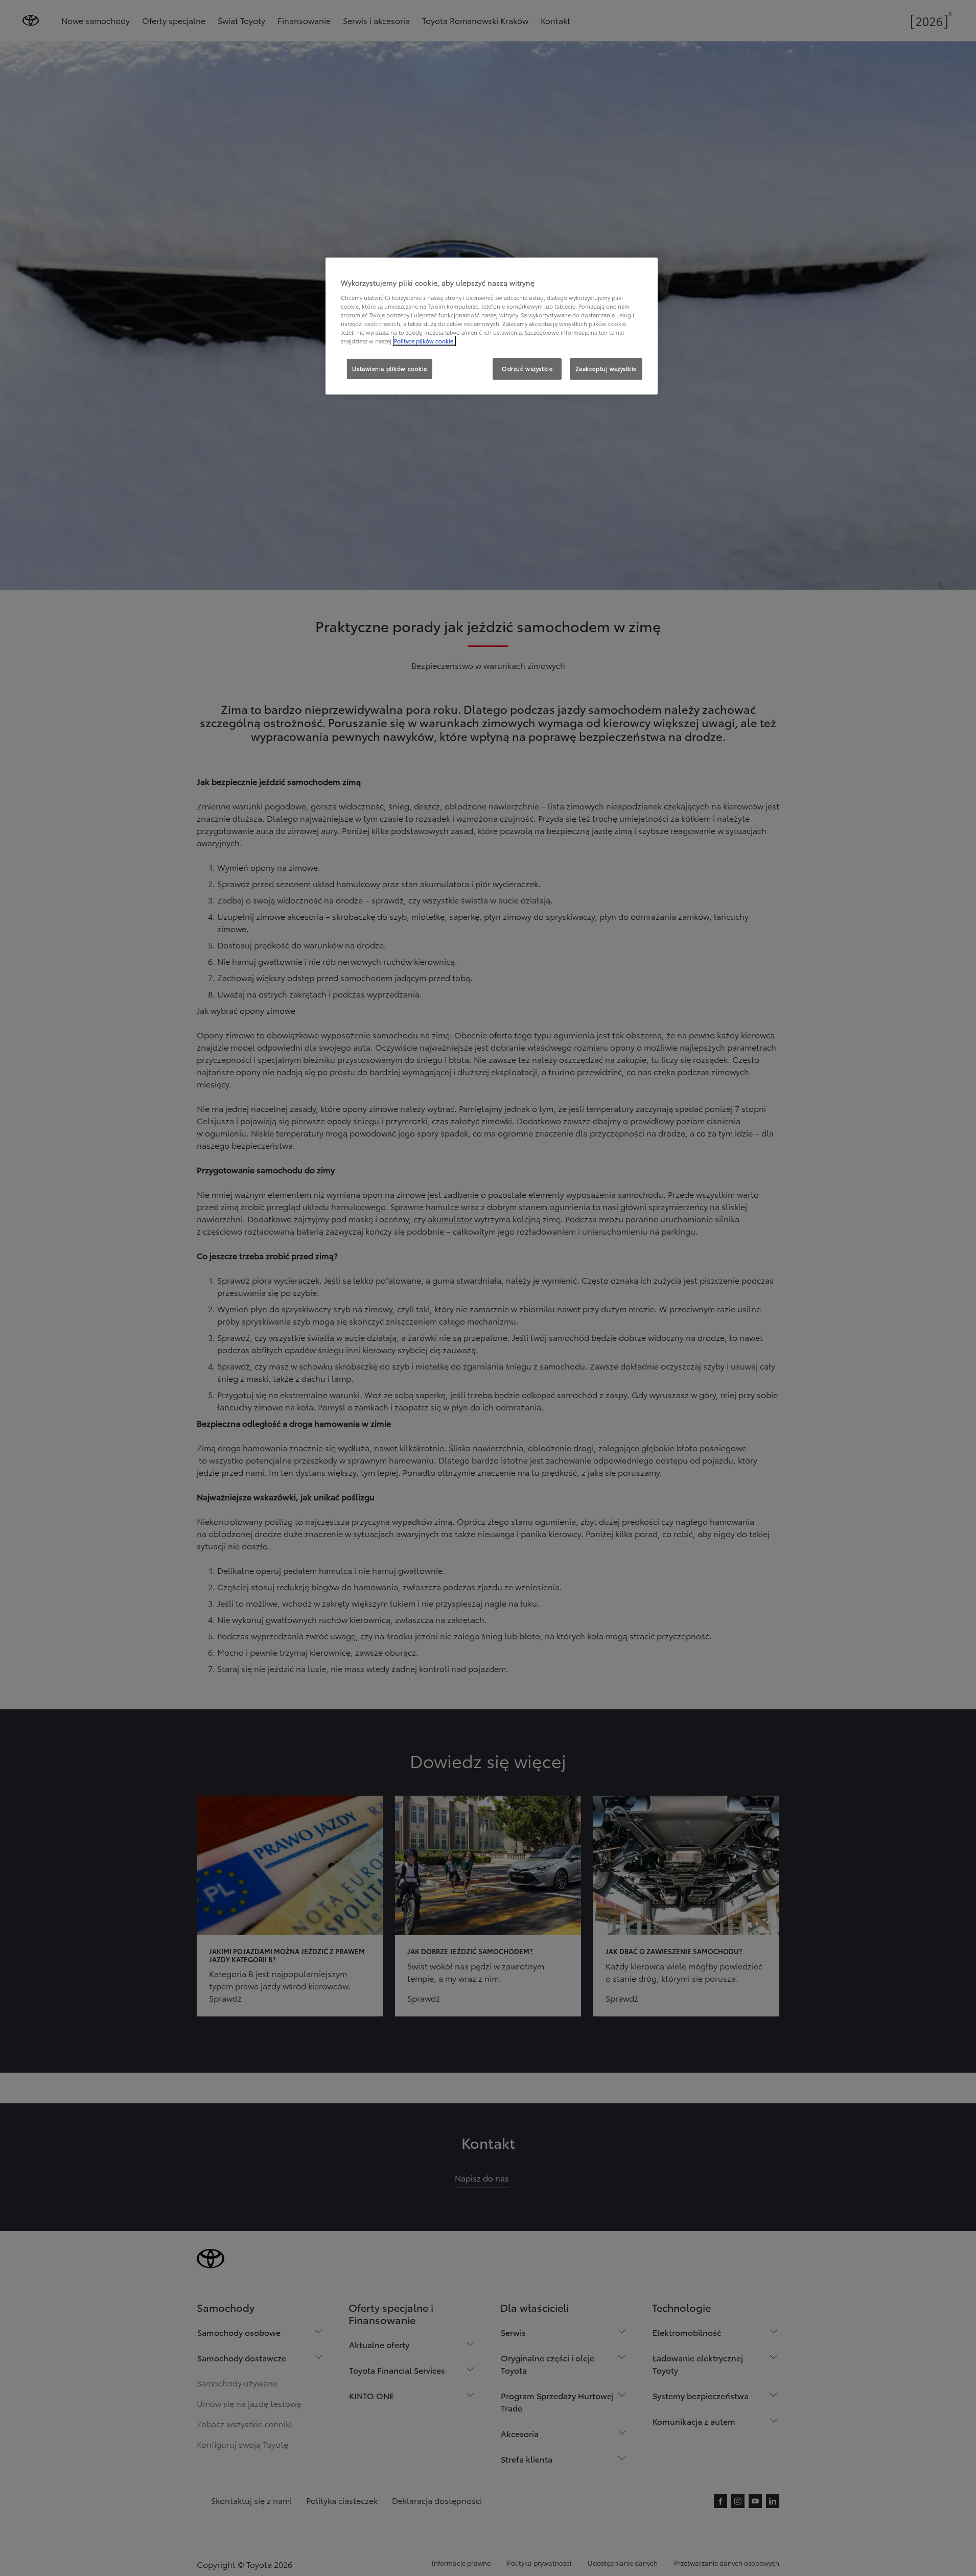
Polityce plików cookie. (424, 341)
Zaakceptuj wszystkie (606, 368)
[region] (492, 326)
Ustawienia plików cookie (390, 368)
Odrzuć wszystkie (527, 368)
